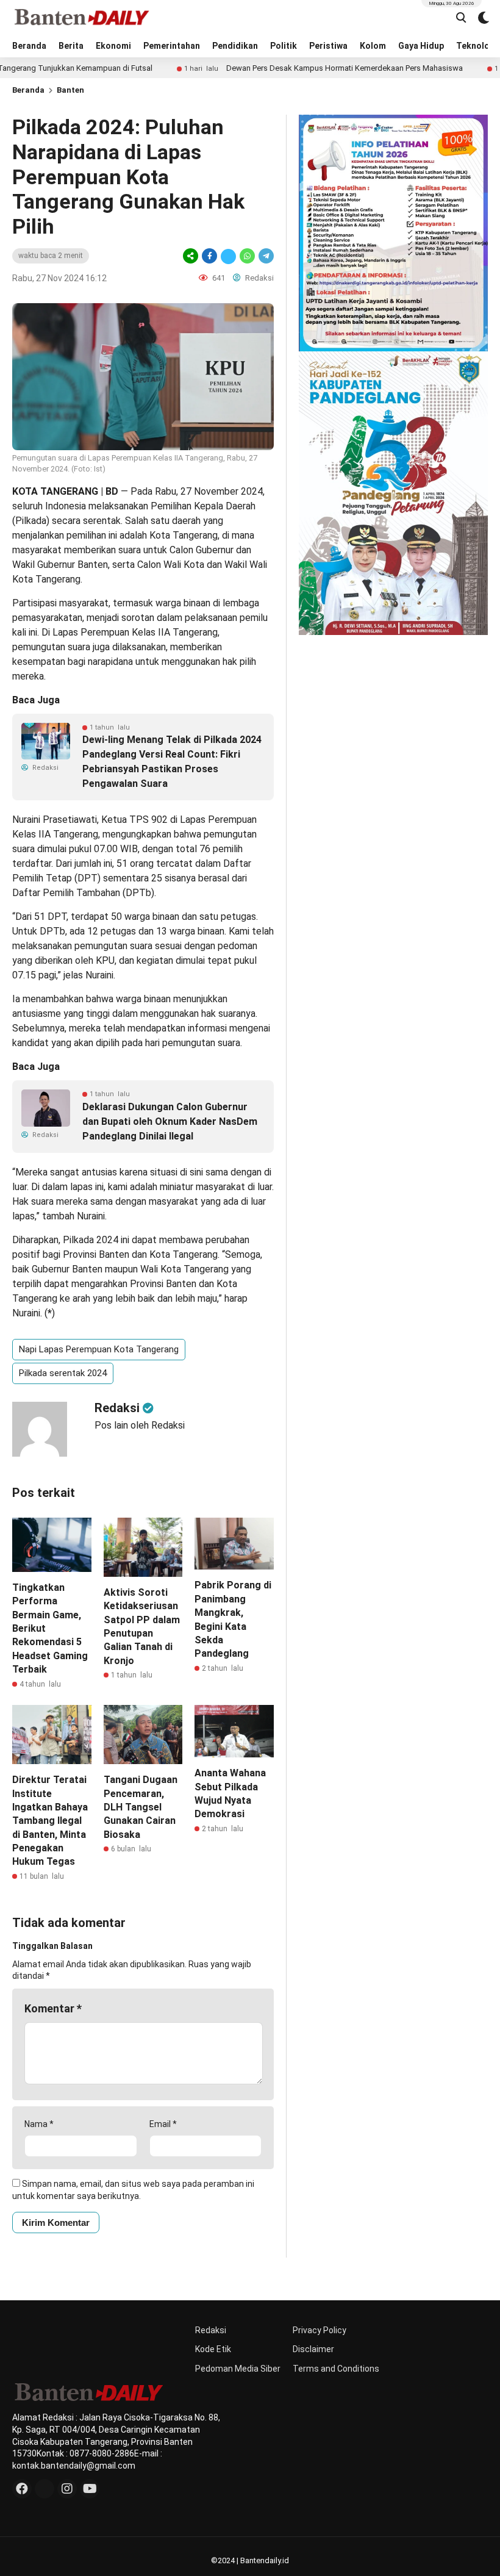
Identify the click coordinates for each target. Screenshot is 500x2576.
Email (163, 2124)
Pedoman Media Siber (238, 2369)
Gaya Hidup (421, 46)
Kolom (373, 46)
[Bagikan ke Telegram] (265, 256)
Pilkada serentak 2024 (63, 1373)
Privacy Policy (320, 2330)
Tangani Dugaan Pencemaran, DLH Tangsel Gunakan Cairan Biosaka (141, 1807)
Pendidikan (235, 46)
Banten (70, 90)
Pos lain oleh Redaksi (140, 1425)
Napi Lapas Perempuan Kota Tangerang (99, 1349)
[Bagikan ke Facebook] (209, 256)
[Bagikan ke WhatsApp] (247, 256)
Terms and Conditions (336, 2369)
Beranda (29, 46)
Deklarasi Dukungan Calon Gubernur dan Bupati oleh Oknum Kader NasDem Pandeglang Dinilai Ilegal (170, 1121)
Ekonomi (113, 46)
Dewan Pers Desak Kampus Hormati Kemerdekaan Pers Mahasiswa (298, 68)
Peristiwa (328, 46)
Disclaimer (313, 2349)
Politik (284, 46)
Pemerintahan (172, 46)
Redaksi (211, 2330)
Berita (71, 46)
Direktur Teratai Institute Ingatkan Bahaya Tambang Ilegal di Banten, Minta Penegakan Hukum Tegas (50, 1821)
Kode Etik (213, 2349)
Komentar (53, 2008)
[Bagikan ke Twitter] (228, 256)
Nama (39, 2124)
